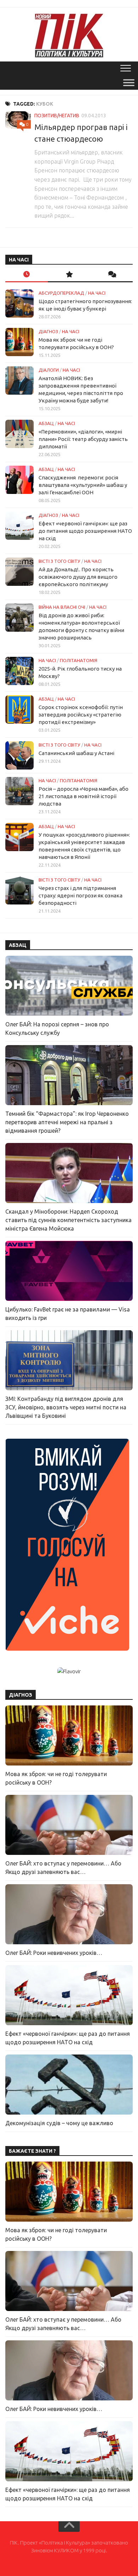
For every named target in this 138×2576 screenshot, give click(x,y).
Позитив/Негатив (57, 116)
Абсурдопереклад (61, 293)
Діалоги (49, 370)
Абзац (46, 423)
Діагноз (48, 331)
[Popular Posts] (69, 275)
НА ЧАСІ (97, 293)
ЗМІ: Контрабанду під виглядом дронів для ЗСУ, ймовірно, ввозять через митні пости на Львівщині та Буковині (66, 1407)
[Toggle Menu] (129, 82)
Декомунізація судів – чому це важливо (59, 2123)
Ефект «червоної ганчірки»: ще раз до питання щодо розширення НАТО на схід (85, 531)
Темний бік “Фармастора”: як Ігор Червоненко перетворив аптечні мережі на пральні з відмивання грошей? (67, 1122)
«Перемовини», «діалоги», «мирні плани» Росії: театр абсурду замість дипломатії (83, 439)
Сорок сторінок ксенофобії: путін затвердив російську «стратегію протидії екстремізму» (81, 715)
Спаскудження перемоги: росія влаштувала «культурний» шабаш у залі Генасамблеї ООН (83, 485)
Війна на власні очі (62, 607)
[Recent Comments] (111, 275)
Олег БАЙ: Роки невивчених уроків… (54, 1953)
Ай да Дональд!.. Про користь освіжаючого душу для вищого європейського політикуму (78, 577)
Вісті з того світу (59, 561)
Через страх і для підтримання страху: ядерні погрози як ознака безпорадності (80, 895)
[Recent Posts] (27, 275)
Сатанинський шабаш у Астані (76, 753)
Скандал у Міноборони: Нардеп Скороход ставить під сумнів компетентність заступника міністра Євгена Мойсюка (68, 1220)
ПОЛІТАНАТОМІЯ (79, 660)
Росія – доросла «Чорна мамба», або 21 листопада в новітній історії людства (84, 796)
